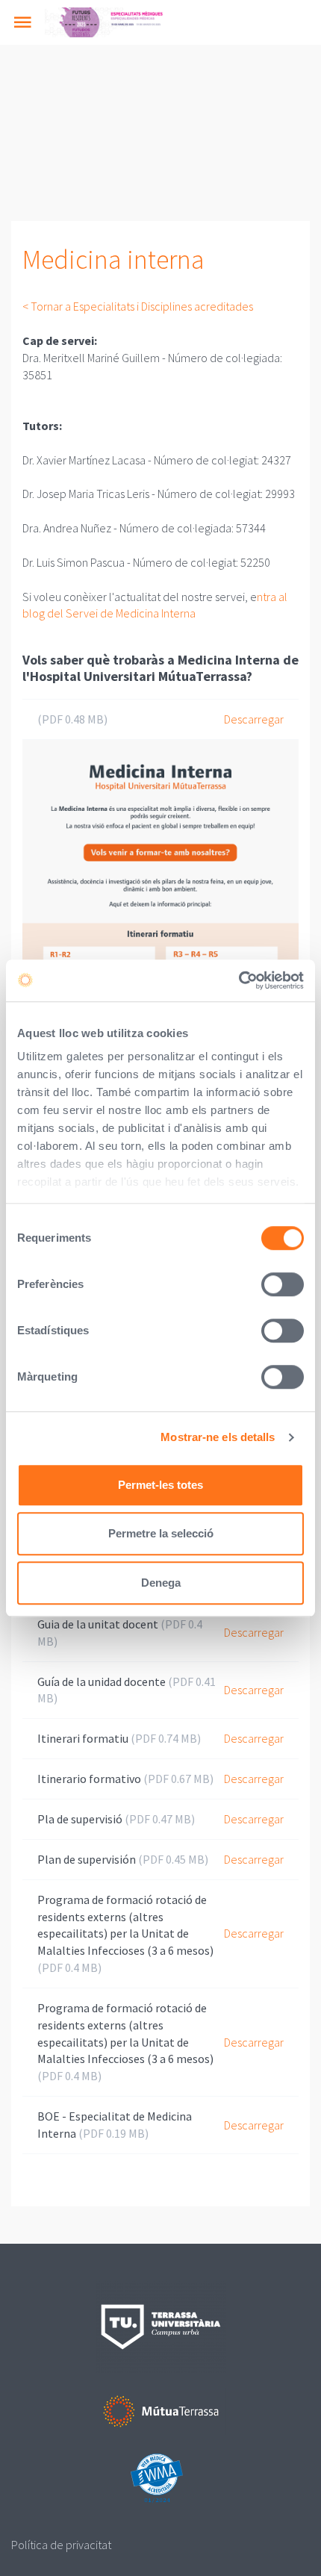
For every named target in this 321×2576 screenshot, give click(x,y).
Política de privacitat (61, 2545)
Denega (161, 1583)
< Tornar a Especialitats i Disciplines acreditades (138, 306)
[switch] (283, 1284)
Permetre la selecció (161, 1533)
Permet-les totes (160, 1485)
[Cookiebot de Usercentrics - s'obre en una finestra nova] (239, 980)
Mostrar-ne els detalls (218, 1437)
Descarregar (254, 719)
